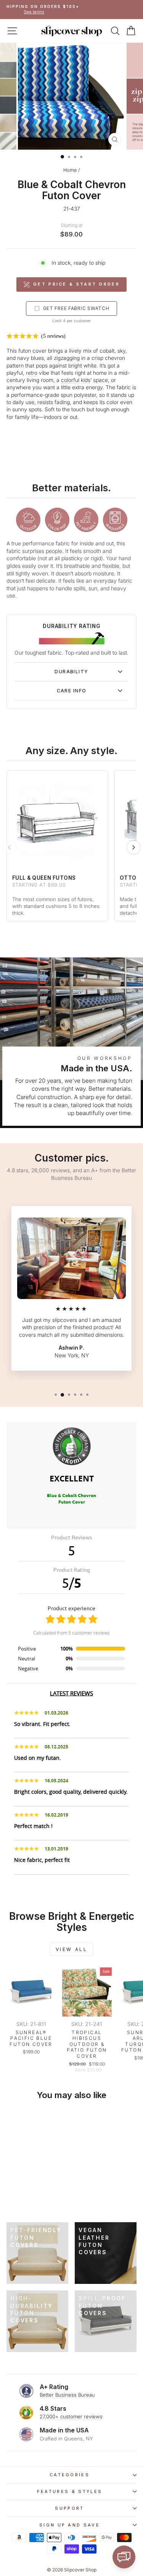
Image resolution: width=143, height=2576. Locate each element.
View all (72, 1949)
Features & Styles (70, 2491)
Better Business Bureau (67, 2395)
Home (70, 170)
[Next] (133, 847)
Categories (70, 2475)
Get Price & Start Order (76, 284)
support (69, 2508)
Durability (71, 672)
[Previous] (10, 847)
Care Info (72, 691)
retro (32, 373)
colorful (70, 380)
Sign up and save (70, 2525)
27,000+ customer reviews (71, 2416)
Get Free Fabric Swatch (76, 308)
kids (86, 380)
